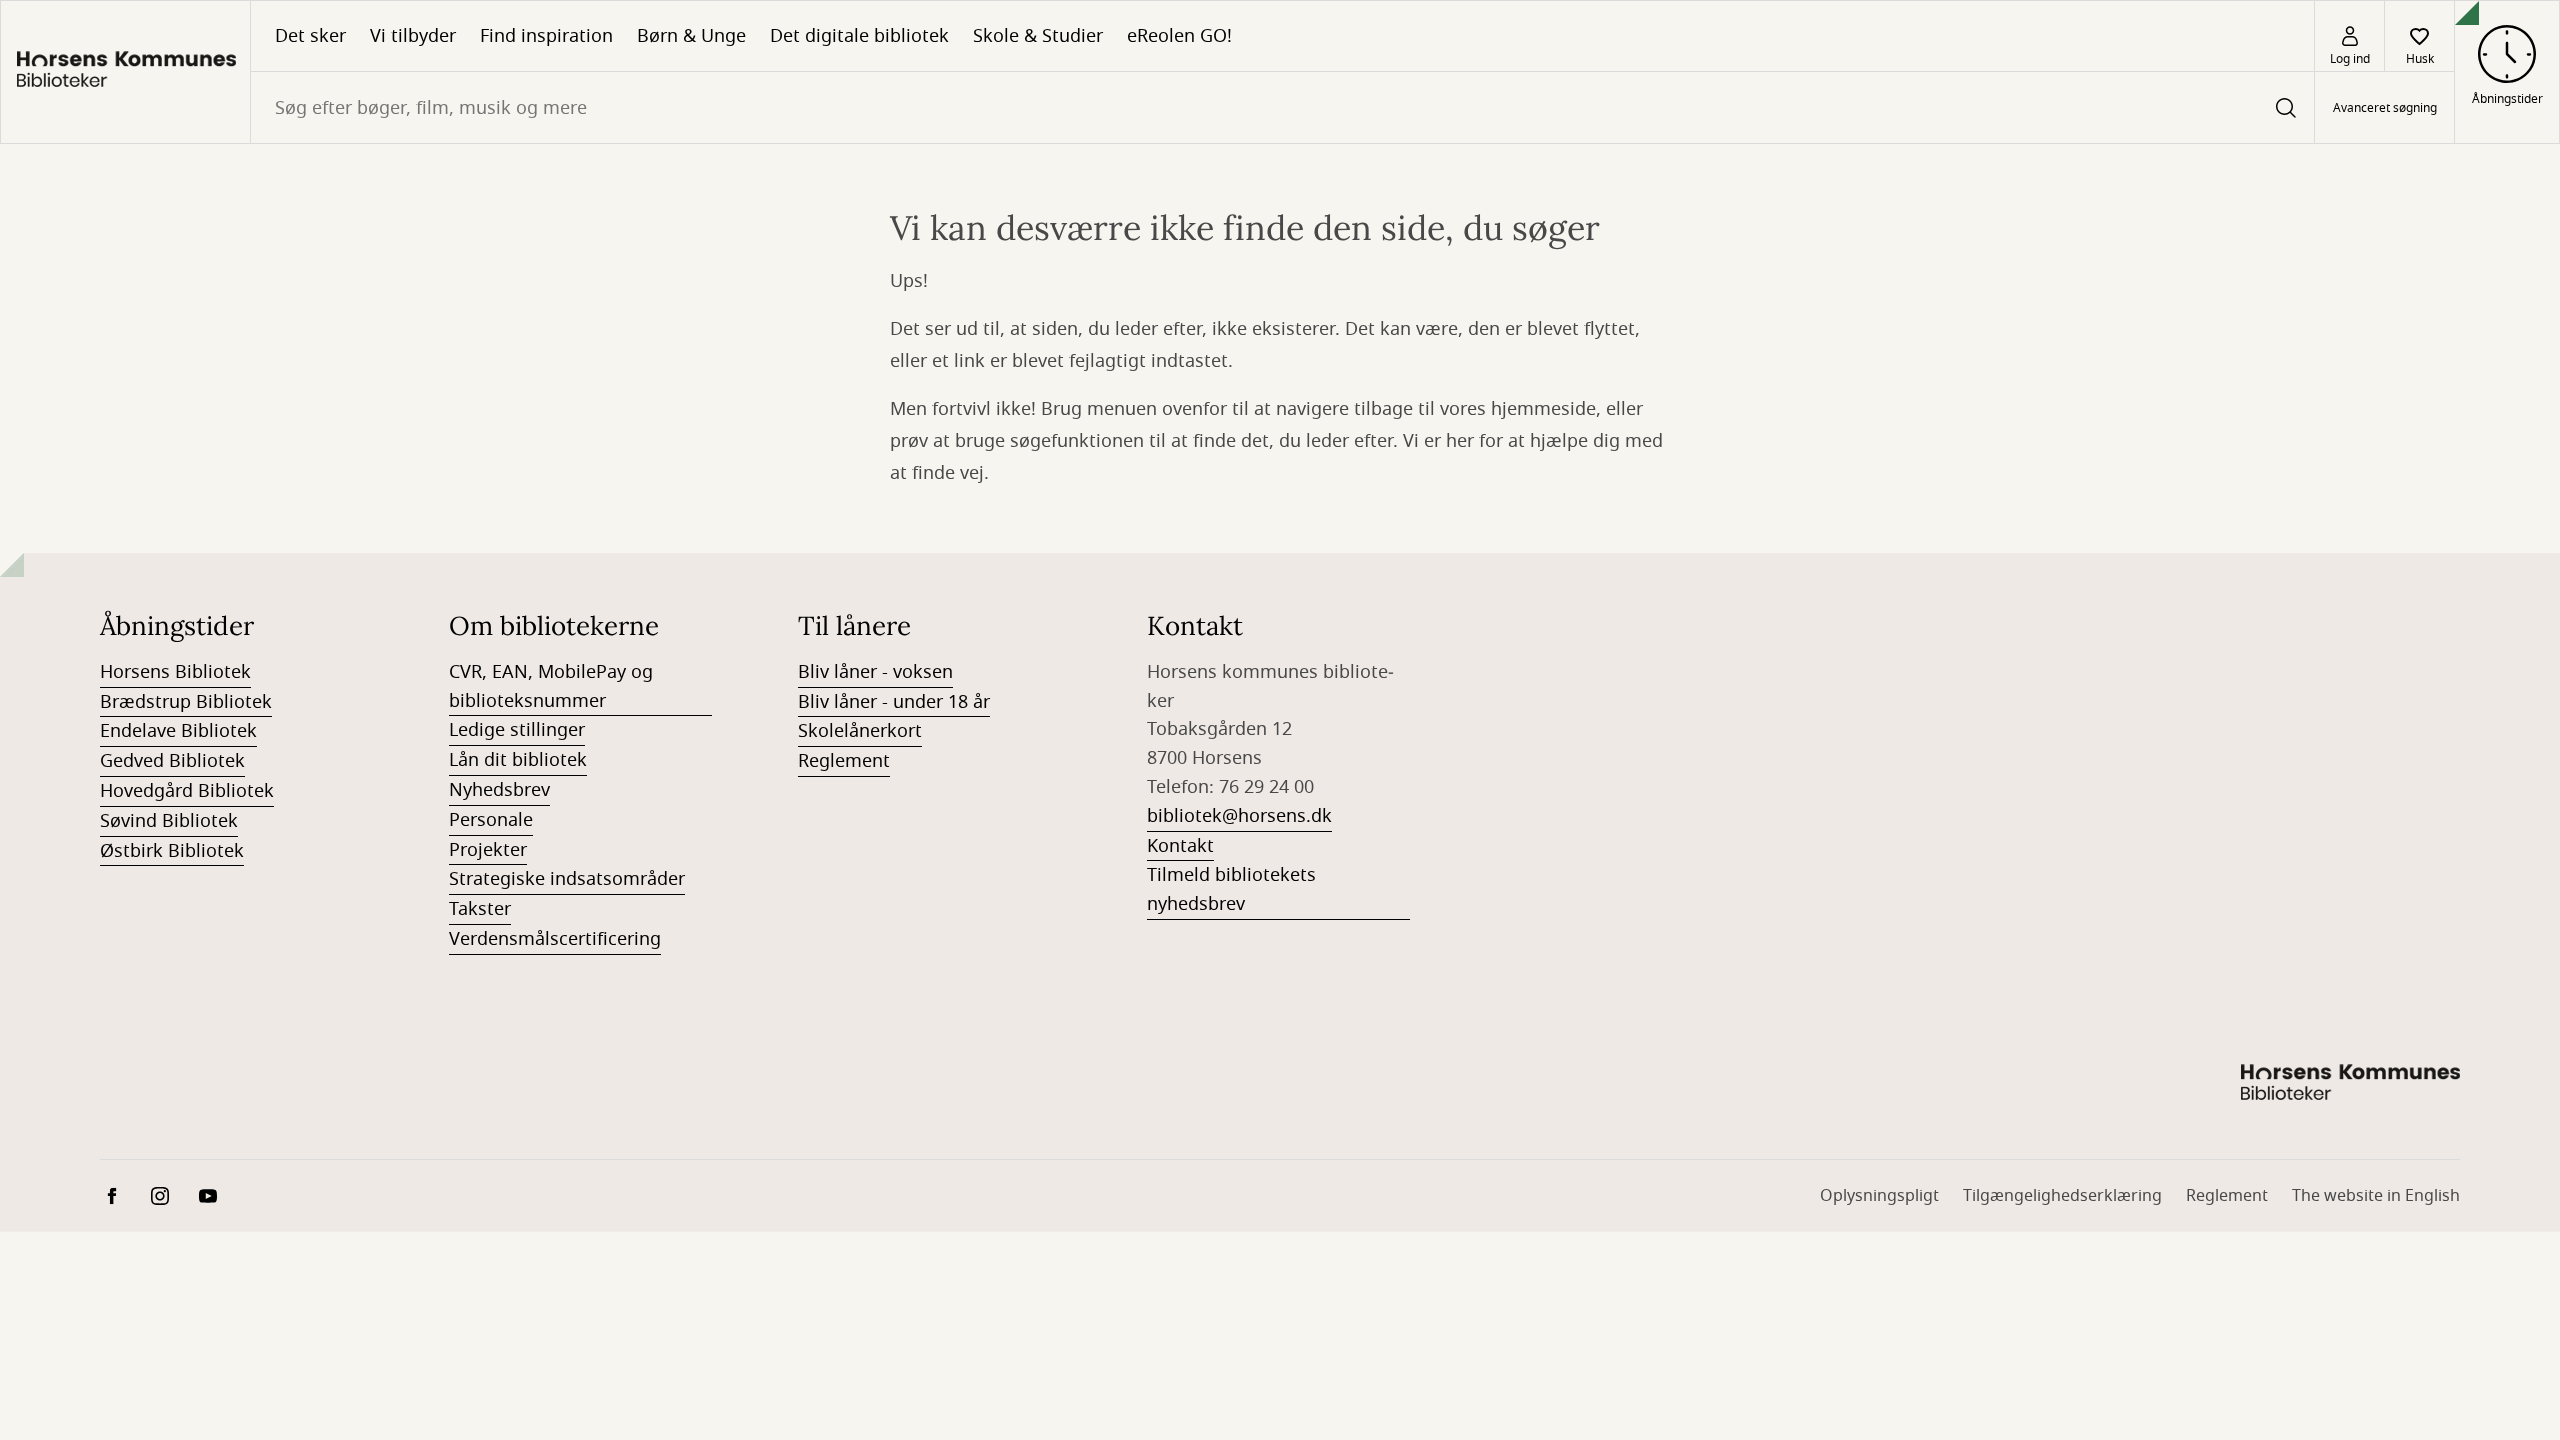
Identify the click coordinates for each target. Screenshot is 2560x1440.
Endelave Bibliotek (178, 731)
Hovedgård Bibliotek (187, 791)
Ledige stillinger (517, 730)
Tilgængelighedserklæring (2062, 1196)
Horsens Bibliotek (175, 672)
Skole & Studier (1038, 36)
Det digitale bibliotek (859, 36)
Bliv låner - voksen (875, 672)
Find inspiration (546, 36)
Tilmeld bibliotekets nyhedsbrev (1231, 889)
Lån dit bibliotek (518, 760)
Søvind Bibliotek (169, 821)
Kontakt (1180, 846)
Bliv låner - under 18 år (894, 702)
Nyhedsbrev (499, 790)
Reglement (844, 761)
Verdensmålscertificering (555, 939)
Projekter (488, 850)
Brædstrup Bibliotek (186, 702)
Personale (491, 820)
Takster (480, 909)
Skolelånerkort (860, 731)
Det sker (310, 36)
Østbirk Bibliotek (172, 851)
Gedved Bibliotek (172, 761)
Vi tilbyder (413, 36)
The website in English (2376, 1196)
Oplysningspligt (1879, 1196)
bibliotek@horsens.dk (1239, 816)
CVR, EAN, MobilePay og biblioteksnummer (551, 686)
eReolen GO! (1179, 36)
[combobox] (1282, 107)
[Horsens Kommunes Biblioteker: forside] (125, 72)
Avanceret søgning (2385, 108)
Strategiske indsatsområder (567, 879)
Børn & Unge (691, 36)
